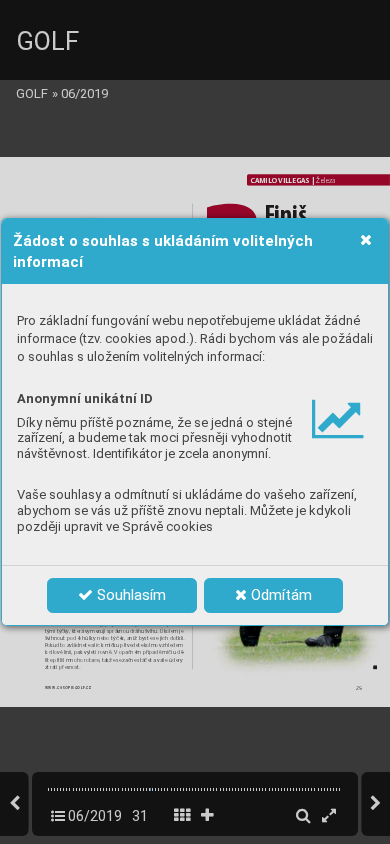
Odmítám (279, 595)
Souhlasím (129, 595)
